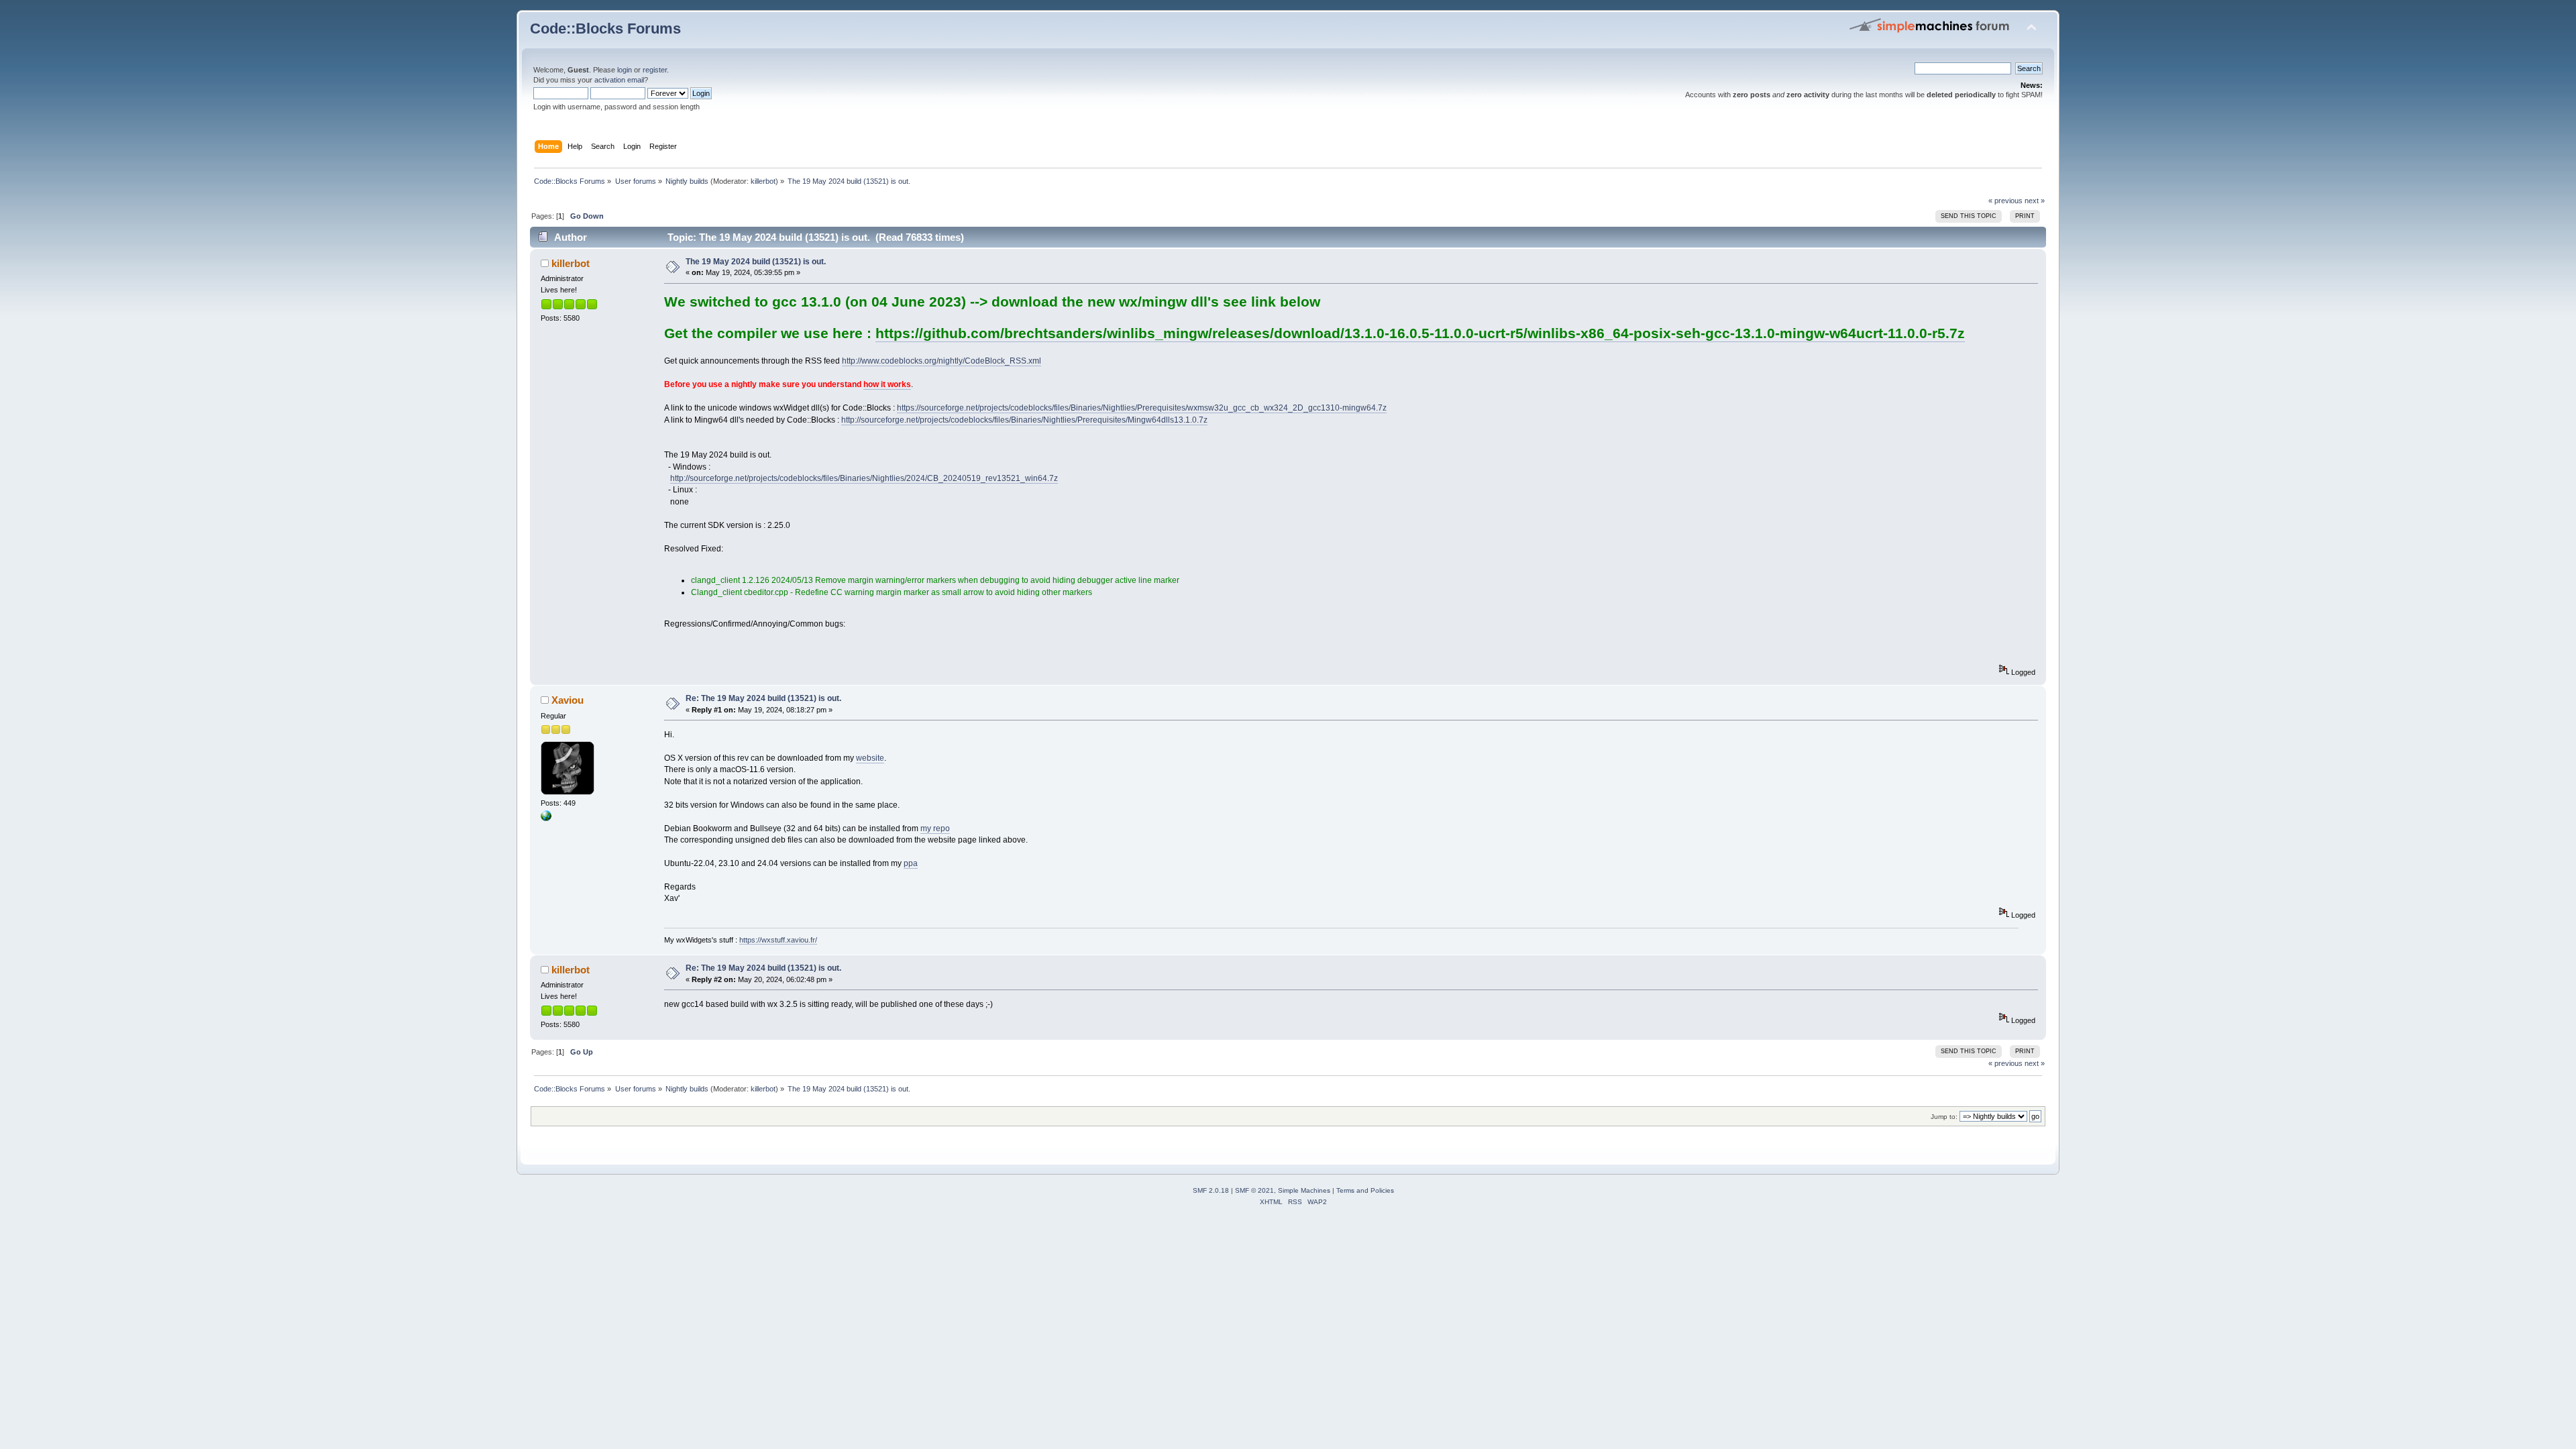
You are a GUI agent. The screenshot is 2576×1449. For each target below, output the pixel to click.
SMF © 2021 (1254, 1190)
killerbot (763, 181)
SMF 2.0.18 (1211, 1190)
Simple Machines (1304, 1190)
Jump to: (1944, 1117)
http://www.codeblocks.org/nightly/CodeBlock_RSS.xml (942, 361)
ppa (911, 863)
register (655, 70)
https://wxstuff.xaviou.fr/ (778, 940)
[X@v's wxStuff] (546, 818)
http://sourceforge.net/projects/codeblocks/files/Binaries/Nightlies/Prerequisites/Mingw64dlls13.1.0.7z (1024, 420)
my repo (935, 828)
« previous (2005, 201)
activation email (619, 80)
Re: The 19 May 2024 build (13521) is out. (763, 698)
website (870, 758)
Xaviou (568, 700)
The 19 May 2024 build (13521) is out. (756, 262)
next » (2035, 201)
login (625, 70)
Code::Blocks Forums (605, 29)
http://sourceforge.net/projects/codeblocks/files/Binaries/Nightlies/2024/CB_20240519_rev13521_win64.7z (864, 478)
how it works (887, 384)
